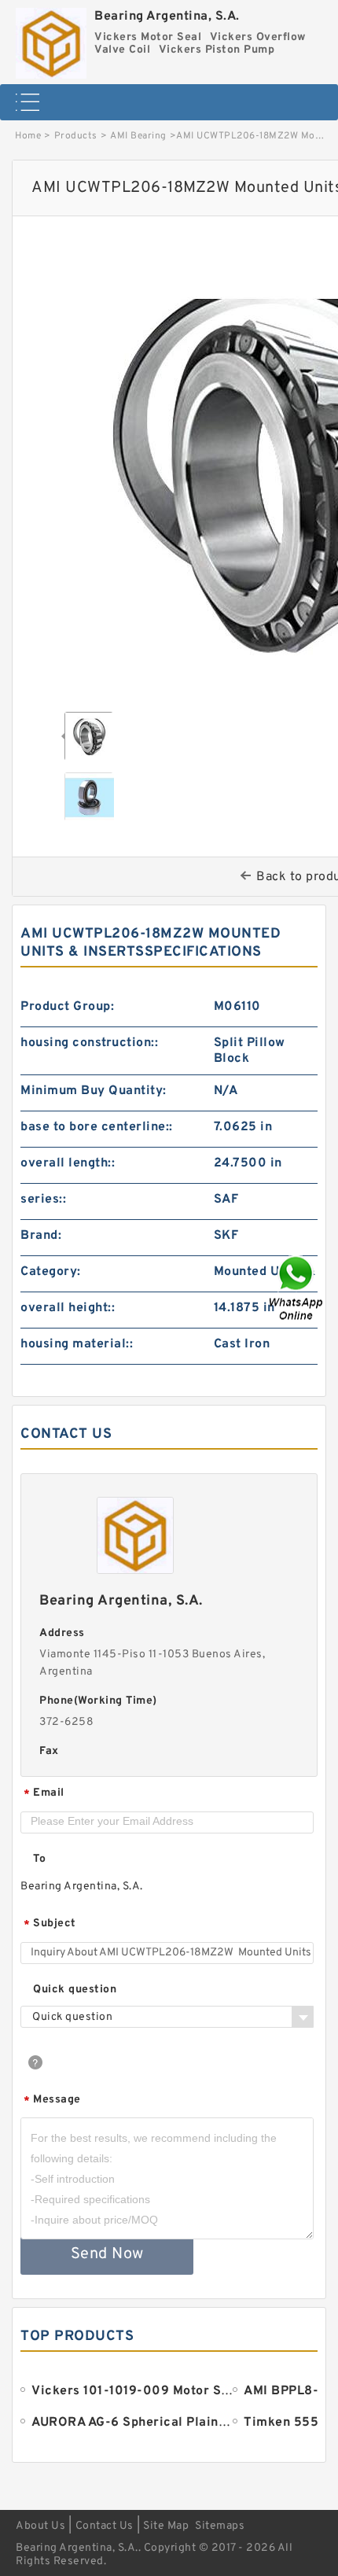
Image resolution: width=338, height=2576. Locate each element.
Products (76, 136)
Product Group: (67, 1007)
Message (52, 2101)
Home (28, 136)
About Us (40, 2526)
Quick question (75, 1990)
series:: (43, 1200)
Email (44, 1794)
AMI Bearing (138, 136)
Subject (50, 1924)
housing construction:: (89, 1043)
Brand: (41, 1236)
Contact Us (105, 2526)
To (39, 1859)
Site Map (166, 2526)
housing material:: (77, 1344)
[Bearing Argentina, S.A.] (51, 39)
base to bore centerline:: (97, 1127)
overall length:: (68, 1163)
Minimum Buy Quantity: (94, 1091)
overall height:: (68, 1308)
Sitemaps (220, 2526)
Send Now (107, 2254)
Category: (51, 1272)
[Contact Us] (297, 1288)
